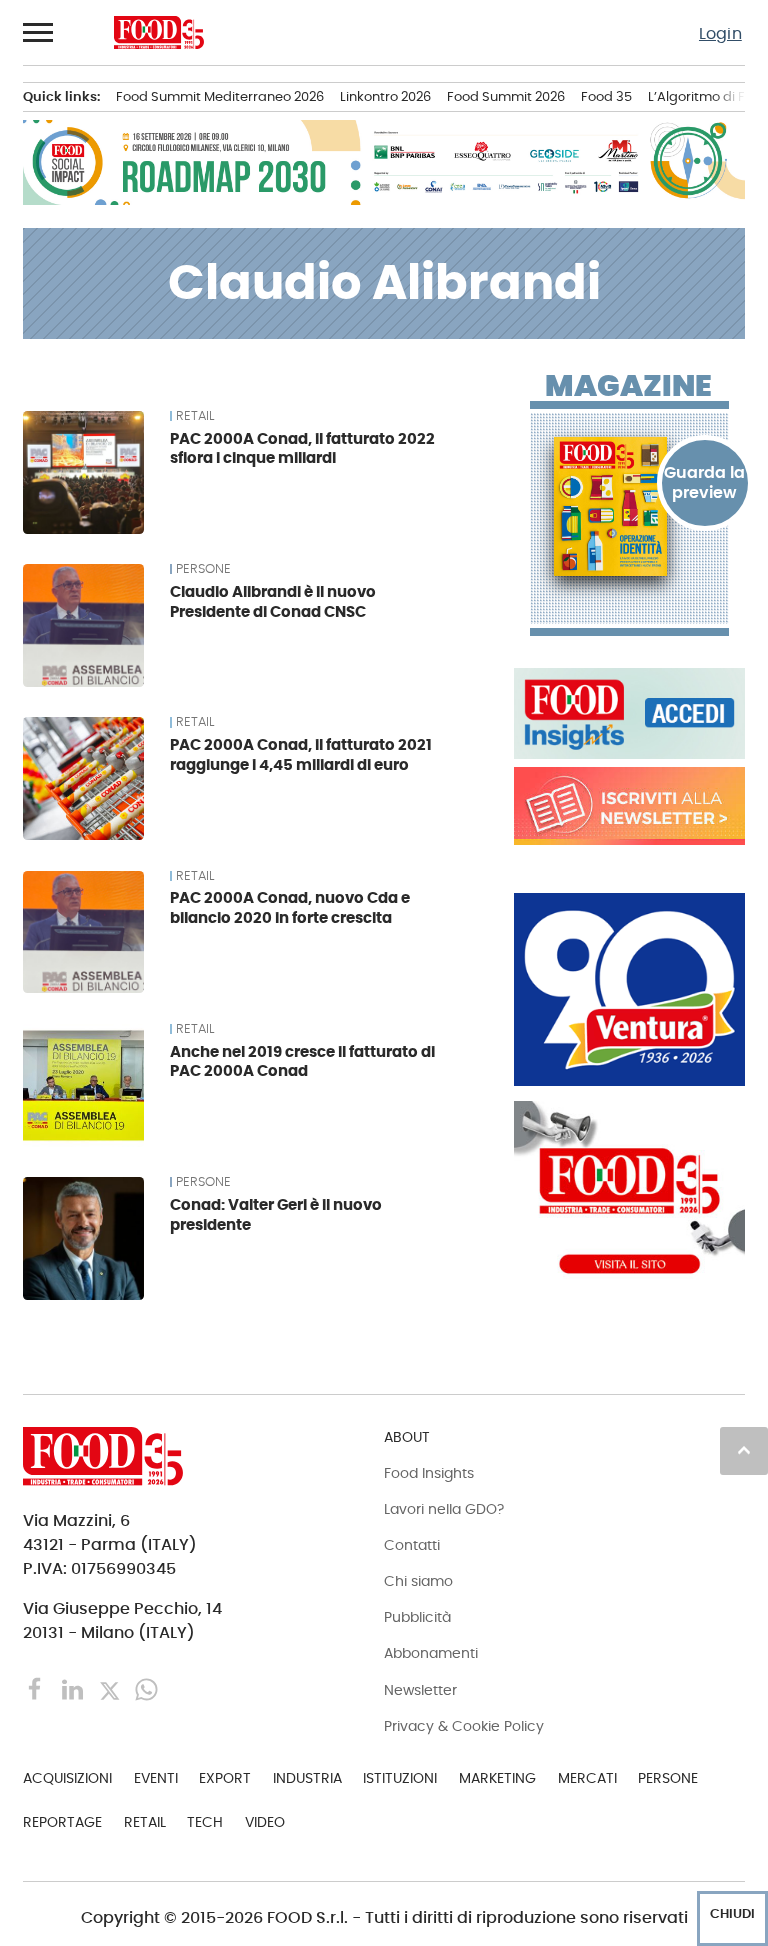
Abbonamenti (431, 1653)
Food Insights (429, 1473)
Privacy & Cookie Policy (464, 1726)
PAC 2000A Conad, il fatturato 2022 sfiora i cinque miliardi (302, 448)
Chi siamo (418, 1581)
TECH (205, 1822)
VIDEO (265, 1822)
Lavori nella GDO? (444, 1509)
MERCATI (587, 1778)
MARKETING (497, 1778)
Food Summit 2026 (506, 96)
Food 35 (606, 96)
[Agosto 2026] (629, 507)
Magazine (628, 386)
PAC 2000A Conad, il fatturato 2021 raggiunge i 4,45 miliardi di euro (301, 754)
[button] (39, 32)
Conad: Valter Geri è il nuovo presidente (276, 1214)
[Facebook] (37, 1688)
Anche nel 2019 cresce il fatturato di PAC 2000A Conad (302, 1061)
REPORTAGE (62, 1822)
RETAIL (195, 416)
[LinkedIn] (74, 1688)
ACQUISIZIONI (67, 1778)
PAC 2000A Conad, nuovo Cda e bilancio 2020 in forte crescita (290, 907)
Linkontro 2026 (385, 96)
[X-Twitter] (111, 1688)
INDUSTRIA (307, 1778)
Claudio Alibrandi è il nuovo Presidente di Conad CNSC (273, 601)
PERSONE (203, 569)
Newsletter (420, 1690)
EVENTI (156, 1778)
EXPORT (225, 1778)
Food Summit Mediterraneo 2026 (220, 96)
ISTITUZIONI (400, 1778)
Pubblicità (417, 1617)
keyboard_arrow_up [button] (744, 1450)
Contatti (412, 1545)
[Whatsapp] (146, 1688)
